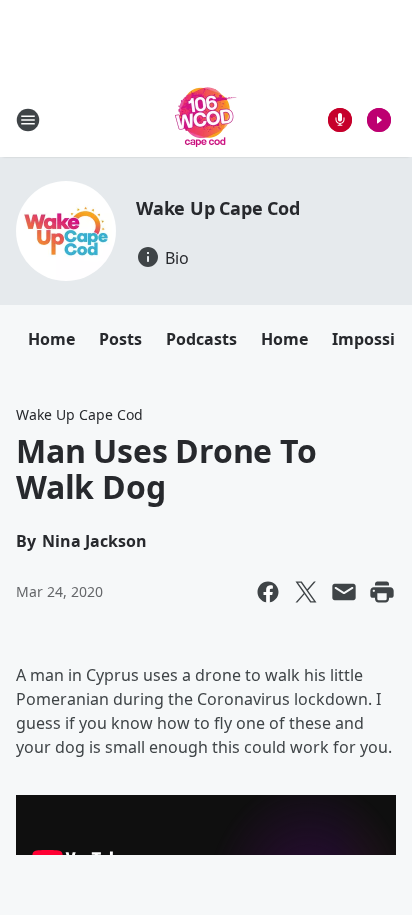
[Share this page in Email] (344, 592)
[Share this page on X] (306, 592)
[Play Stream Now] (379, 120)
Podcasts (201, 339)
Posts (120, 339)
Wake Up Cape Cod (218, 208)
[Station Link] (206, 119)
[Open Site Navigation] (28, 120)
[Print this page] (382, 592)
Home (51, 339)
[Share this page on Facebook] (268, 592)
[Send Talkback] (340, 120)
